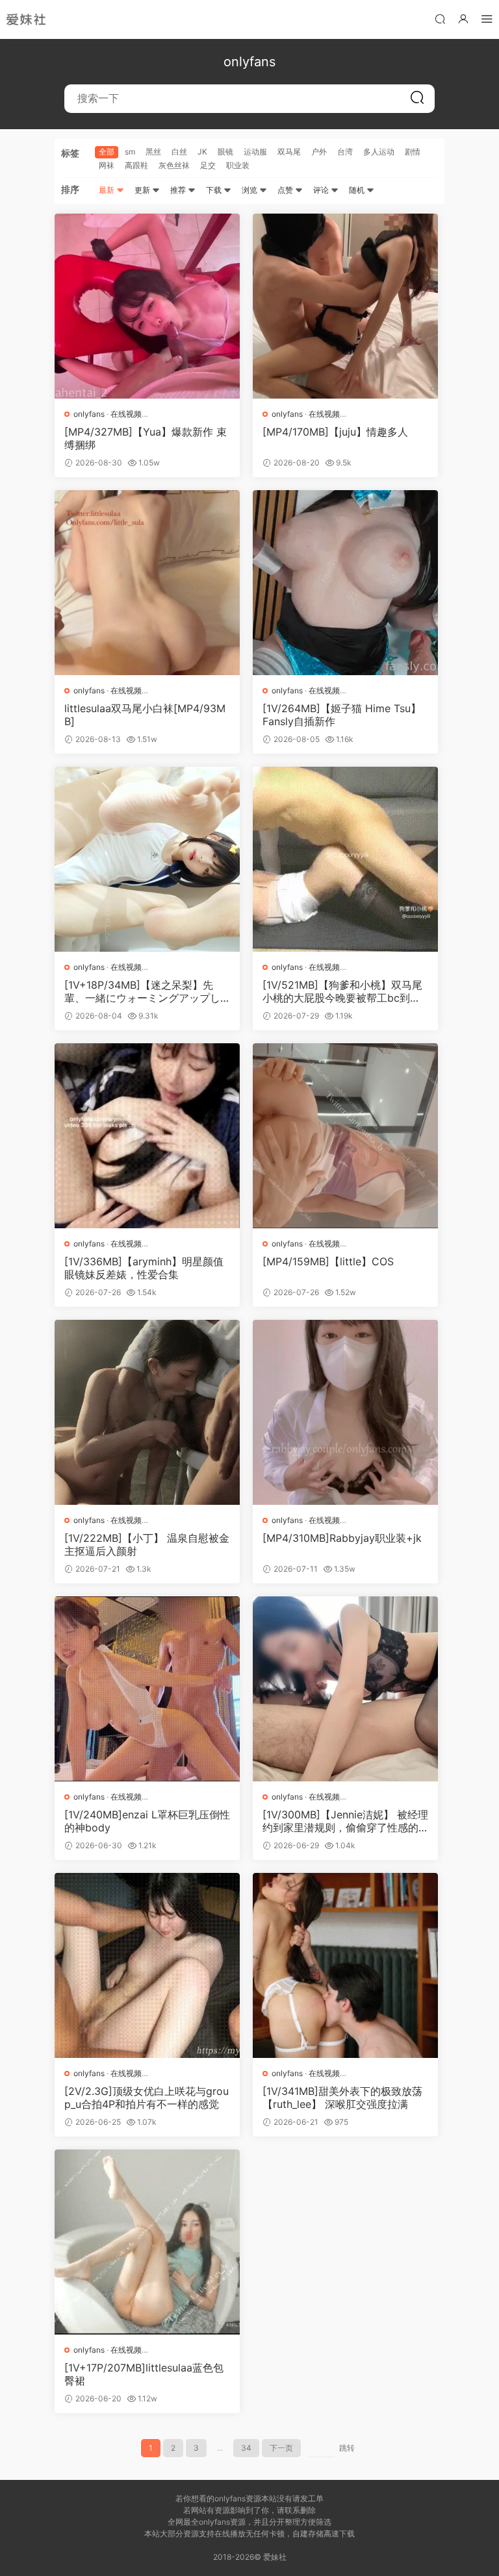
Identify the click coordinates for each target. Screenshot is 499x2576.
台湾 (345, 152)
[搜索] (440, 19)
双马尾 (289, 152)
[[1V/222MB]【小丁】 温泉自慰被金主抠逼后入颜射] (147, 1412)
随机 (358, 190)
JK (202, 152)
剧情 (413, 152)
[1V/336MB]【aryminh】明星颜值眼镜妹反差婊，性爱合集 (144, 1268)
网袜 (107, 165)
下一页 (281, 2448)
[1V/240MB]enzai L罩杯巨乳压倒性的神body (147, 1821)
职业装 (238, 165)
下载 (215, 190)
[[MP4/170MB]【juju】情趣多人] (345, 306)
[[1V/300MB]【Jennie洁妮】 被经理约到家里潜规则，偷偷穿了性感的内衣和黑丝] (345, 1689)
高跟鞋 (136, 165)
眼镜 (225, 152)
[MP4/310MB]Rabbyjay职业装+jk (342, 1538)
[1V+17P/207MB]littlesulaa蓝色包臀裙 (144, 2374)
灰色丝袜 (174, 165)
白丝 (179, 152)
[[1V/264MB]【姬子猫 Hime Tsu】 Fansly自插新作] (345, 583)
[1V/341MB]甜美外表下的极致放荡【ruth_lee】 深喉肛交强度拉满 (342, 2098)
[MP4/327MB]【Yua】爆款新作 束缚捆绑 (146, 438)
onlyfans (89, 414)
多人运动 (379, 152)
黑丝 (153, 152)
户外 (319, 152)
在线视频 (126, 414)
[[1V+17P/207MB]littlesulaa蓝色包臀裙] (147, 2242)
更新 (143, 190)
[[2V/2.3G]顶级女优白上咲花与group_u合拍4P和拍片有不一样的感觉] (147, 1965)
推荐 (179, 190)
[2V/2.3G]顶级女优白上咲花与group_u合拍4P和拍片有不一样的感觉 (147, 2098)
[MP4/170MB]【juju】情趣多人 (335, 432)
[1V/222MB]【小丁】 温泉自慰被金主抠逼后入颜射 (147, 1544)
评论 (322, 190)
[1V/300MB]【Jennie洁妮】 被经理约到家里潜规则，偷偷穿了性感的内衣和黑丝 (345, 1821)
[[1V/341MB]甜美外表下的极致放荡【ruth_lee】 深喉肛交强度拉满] (345, 1965)
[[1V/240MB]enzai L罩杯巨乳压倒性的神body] (147, 1689)
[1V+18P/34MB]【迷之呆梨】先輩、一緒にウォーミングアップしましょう (142, 991)
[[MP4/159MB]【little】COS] (345, 1136)
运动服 (255, 152)
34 (246, 2448)
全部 (107, 152)
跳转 (347, 2448)
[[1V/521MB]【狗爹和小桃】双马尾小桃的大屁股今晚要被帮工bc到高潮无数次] (345, 859)
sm (130, 152)
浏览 (250, 190)
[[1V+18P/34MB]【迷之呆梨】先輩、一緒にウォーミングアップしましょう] (147, 859)
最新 (108, 190)
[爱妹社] (26, 19)
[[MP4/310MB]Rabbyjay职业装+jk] (345, 1412)
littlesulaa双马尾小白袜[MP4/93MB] (145, 715)
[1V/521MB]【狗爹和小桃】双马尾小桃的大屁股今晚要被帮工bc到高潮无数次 (342, 991)
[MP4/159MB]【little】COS (328, 1261)
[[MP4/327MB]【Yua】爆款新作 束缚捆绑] (147, 306)
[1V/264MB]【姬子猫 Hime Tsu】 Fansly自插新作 (342, 715)
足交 (208, 165)
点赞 (286, 190)
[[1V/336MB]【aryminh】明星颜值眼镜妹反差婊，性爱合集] (147, 1136)
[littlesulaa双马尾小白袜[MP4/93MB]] (147, 583)
